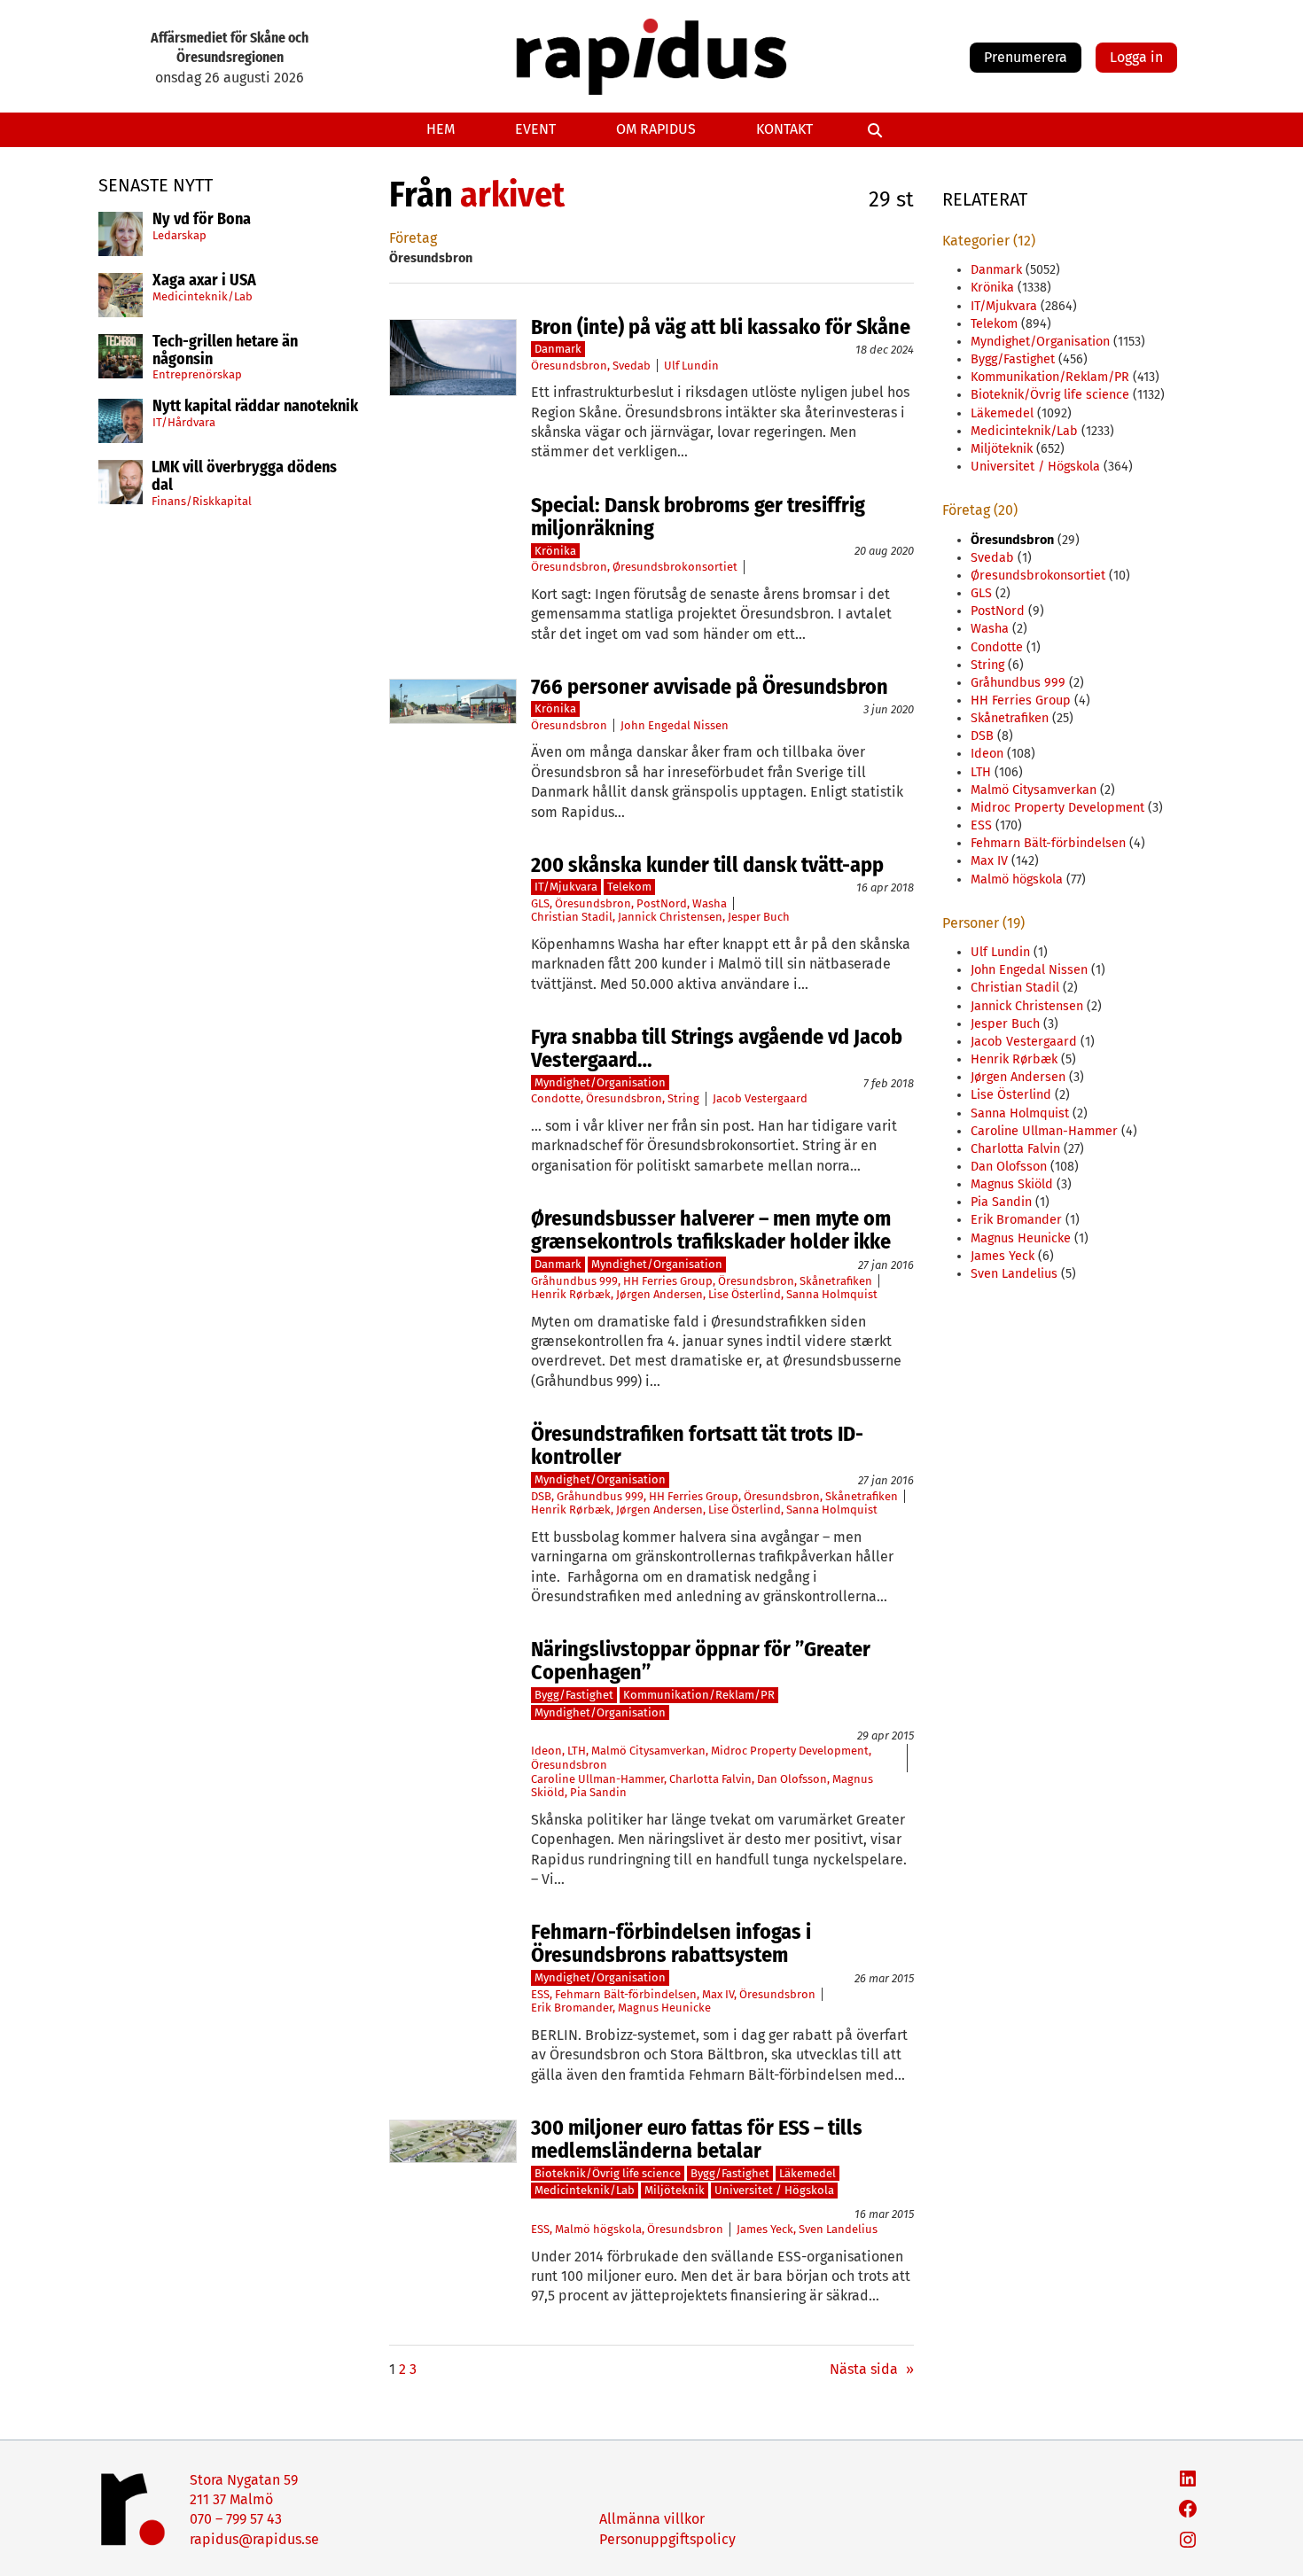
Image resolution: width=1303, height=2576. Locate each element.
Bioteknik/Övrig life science (608, 2173)
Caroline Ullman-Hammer (597, 1779)
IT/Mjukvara (566, 887)
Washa (710, 903)
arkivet (512, 195)
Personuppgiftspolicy (667, 2539)
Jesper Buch (759, 917)
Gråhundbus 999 (574, 1281)
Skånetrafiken (836, 1281)
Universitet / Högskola (774, 2190)
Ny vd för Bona (202, 220)
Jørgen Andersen (659, 1294)
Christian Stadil (572, 917)
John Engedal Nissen (675, 725)
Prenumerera (1026, 57)
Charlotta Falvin (710, 1779)
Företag (413, 238)
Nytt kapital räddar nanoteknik (255, 407)
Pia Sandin (598, 1792)
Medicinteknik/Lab (203, 296)
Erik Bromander (572, 2008)
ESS (540, 1994)
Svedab (632, 366)
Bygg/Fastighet (574, 1695)
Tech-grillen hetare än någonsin (225, 351)
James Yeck (765, 2229)
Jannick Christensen (670, 917)
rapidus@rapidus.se (254, 2539)
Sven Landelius (838, 2229)
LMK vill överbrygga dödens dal (244, 477)
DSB (541, 1496)
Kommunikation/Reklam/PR (699, 1695)
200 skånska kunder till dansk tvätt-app (707, 865)
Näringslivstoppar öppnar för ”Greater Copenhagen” (701, 1661)
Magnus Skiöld (1012, 1184)
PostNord (662, 903)
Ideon (546, 1751)
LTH (577, 1751)
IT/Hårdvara (184, 422)
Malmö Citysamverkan (648, 1751)
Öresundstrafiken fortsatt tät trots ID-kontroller (697, 1446)
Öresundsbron (569, 366)
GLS (540, 903)
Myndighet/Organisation (600, 1082)
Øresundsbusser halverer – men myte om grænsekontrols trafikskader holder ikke (711, 1230)
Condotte (556, 1098)
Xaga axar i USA (204, 281)
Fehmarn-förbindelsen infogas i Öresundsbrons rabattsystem (671, 1944)
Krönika (555, 551)
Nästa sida (872, 2369)
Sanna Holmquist (832, 1294)
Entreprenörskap (197, 374)
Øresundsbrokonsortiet (675, 567)
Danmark (558, 349)
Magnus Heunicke (664, 2008)
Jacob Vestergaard (760, 1098)
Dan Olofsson (792, 1779)
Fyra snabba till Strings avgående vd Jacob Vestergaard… (717, 1049)
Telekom (629, 887)
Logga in (1136, 57)
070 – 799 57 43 (236, 2519)
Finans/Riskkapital (202, 501)
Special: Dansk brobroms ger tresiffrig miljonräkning (698, 517)
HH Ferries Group (668, 1281)
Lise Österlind (745, 1294)
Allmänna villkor (652, 2519)
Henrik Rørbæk (571, 1294)
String (683, 1098)
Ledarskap (179, 235)
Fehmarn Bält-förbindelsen (626, 1994)
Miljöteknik (675, 2190)
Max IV (718, 1994)
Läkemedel (808, 2173)
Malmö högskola (598, 2229)
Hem (441, 129)
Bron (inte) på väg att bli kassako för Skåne (721, 327)
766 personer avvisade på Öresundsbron (710, 687)
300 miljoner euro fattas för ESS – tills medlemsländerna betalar (697, 2140)
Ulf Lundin (691, 366)
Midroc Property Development (790, 1751)
